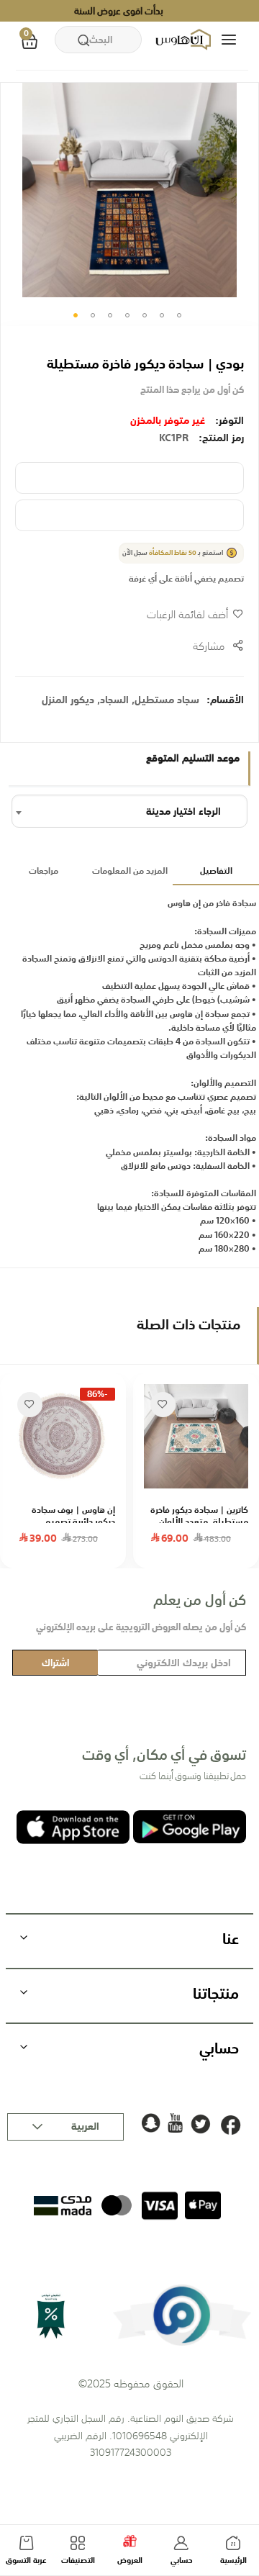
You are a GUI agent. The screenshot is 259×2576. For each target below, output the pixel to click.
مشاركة (209, 646)
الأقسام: (225, 700)
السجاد (114, 700)
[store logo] (185, 40)
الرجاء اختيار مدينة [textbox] (183, 811)
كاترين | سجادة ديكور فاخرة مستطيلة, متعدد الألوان (199, 1516)
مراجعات (44, 871)
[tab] (216, 872)
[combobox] (98, 40)
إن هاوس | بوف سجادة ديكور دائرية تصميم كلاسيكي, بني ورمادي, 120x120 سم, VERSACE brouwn (69, 1516)
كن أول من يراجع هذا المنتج (192, 390)
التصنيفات (78, 2561)
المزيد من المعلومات (130, 871)
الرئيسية (233, 2561)
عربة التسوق (26, 2561)
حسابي (182, 2561)
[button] (76, 315)
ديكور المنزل (68, 700)
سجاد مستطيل (167, 700)
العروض (130, 2561)
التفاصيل (216, 871)
